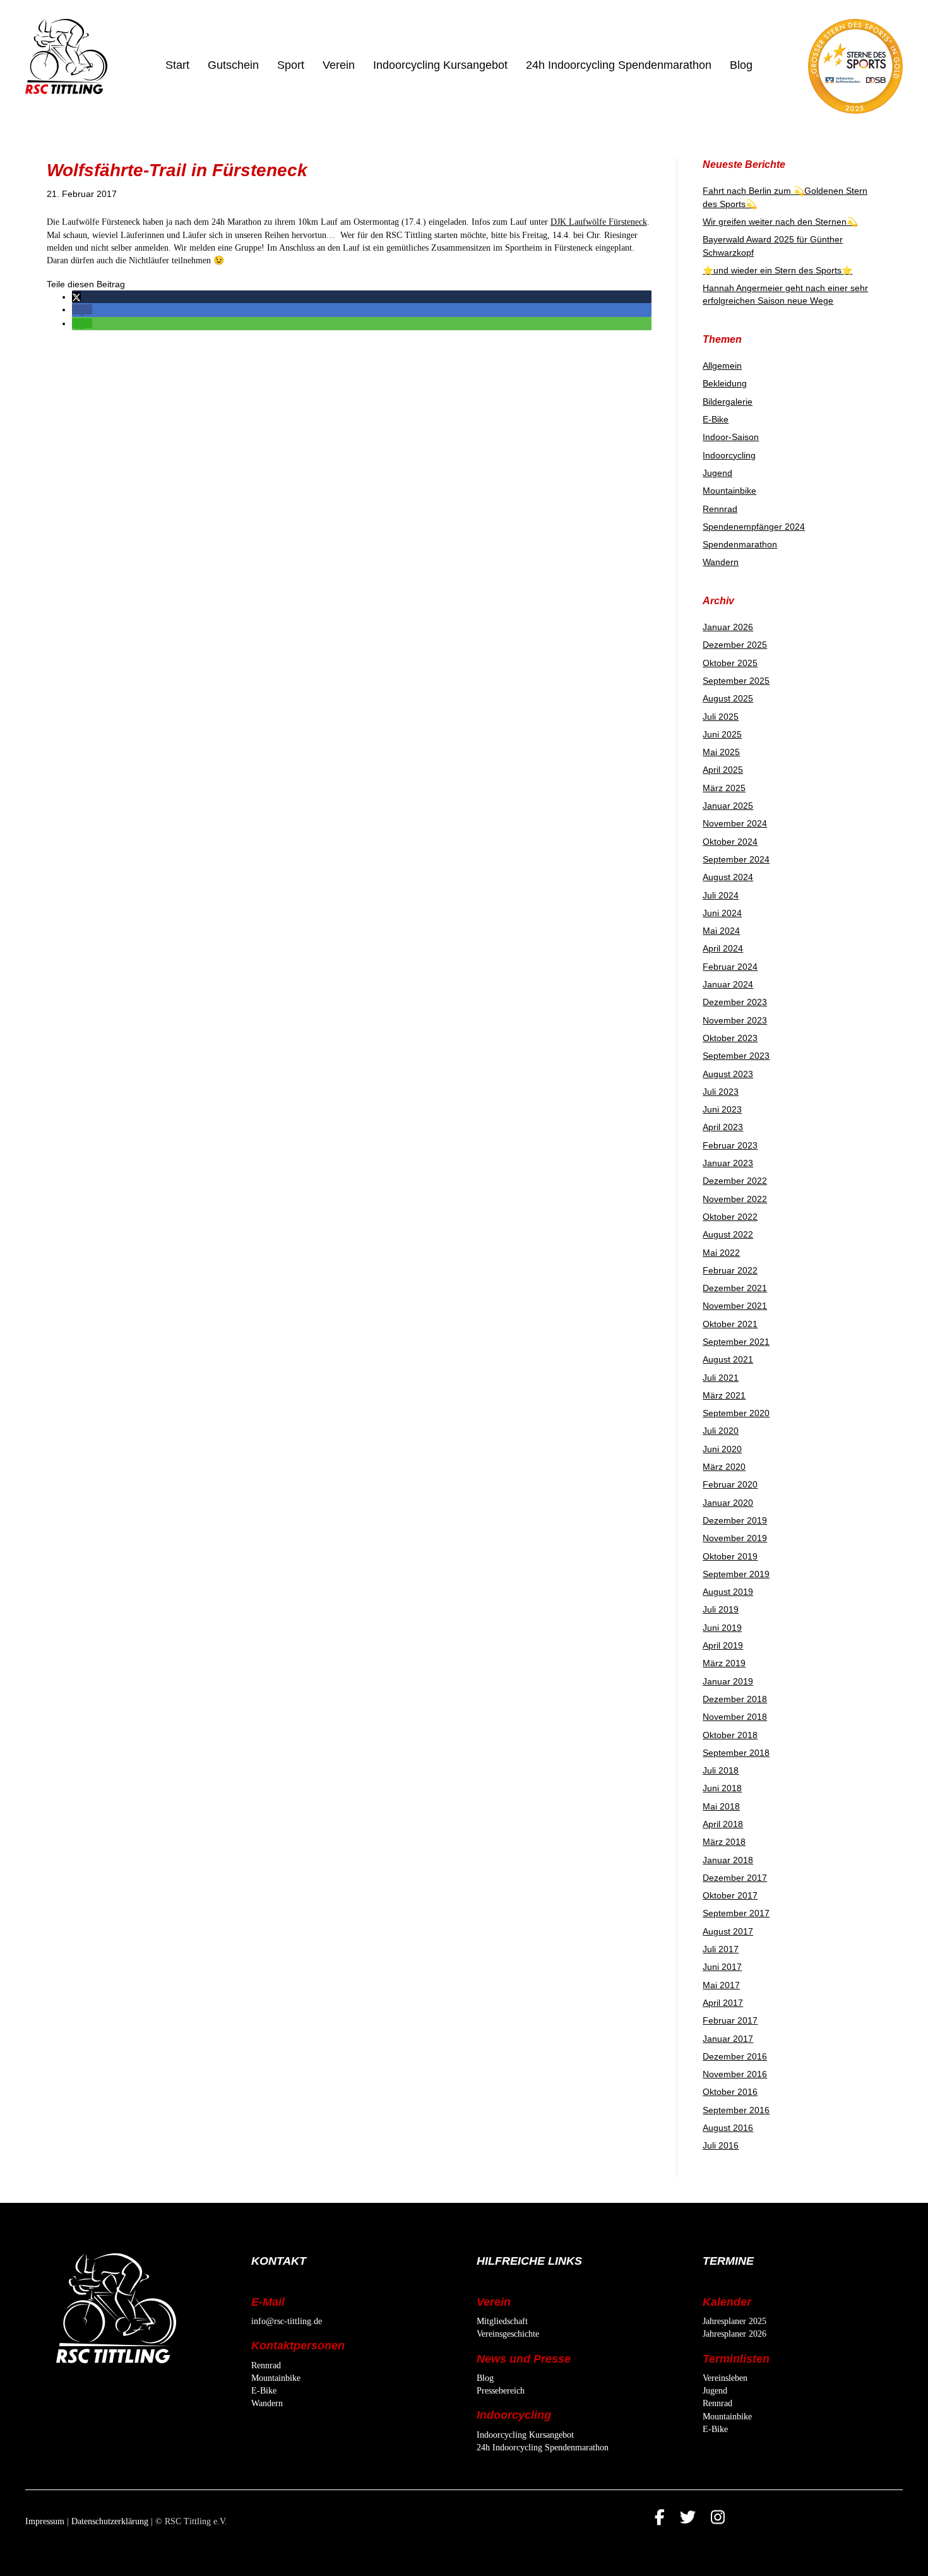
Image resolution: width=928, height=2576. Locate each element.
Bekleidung (725, 383)
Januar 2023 (728, 1163)
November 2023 (735, 1020)
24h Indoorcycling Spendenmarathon (619, 65)
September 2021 (736, 1342)
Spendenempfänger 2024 (754, 527)
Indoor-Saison (731, 437)
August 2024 (728, 877)
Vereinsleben (725, 2378)
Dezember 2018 (735, 1699)
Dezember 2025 (735, 645)
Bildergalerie (728, 402)
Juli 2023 (721, 1092)
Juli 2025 (721, 717)
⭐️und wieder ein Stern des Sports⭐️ (777, 270)
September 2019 (736, 1574)
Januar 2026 (728, 627)
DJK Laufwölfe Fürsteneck (599, 222)
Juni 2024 (722, 913)
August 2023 (728, 1074)
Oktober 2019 (730, 1556)
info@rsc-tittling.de (287, 2321)
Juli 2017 (721, 1949)
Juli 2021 (721, 1378)
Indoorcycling (729, 455)
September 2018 (736, 1753)
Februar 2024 (730, 967)
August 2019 (728, 1592)
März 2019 (724, 1663)
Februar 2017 (730, 2020)
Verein (339, 65)
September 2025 (736, 681)
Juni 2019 (722, 1628)
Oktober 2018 (730, 1735)
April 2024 (723, 948)
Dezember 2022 (735, 1181)
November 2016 (735, 2074)
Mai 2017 (721, 1985)
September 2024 (736, 859)
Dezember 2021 (735, 1288)
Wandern (721, 562)
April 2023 (723, 1127)
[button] (76, 297)
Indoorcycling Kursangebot (440, 65)
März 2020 (724, 1467)
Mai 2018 (721, 1806)
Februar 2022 (730, 1270)
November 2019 (735, 1538)
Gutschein (233, 65)
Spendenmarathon (740, 544)
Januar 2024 (728, 984)
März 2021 (724, 1395)
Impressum (45, 2521)
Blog (741, 65)
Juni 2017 (722, 1967)
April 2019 (723, 1645)
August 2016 (728, 2128)
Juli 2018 (721, 1770)
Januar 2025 (728, 806)
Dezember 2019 (735, 1520)
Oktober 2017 (730, 1895)
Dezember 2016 (735, 2056)
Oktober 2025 (730, 663)
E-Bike (716, 419)
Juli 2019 (721, 1609)
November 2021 (735, 1306)
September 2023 (736, 1056)
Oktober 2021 (730, 1324)
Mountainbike (729, 491)
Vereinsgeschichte (508, 2334)
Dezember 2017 (735, 1878)
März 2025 (724, 788)
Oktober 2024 (730, 842)
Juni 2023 (722, 1109)
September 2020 (736, 1413)
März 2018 (724, 1842)
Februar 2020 (730, 1484)
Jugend (717, 473)
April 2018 (723, 1824)
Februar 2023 (730, 1145)
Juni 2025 (722, 734)
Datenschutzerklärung (110, 2521)
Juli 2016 (721, 2145)
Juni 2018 (722, 1788)
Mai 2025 (721, 752)
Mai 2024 (721, 931)
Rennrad (720, 509)
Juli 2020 (721, 1431)
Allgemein (722, 366)
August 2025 (728, 698)
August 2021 (728, 1359)
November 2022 (735, 1199)
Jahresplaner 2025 (735, 2321)
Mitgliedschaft (502, 2321)
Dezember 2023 (735, 1002)
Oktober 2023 (730, 1038)
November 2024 (735, 823)
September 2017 (736, 1913)
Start (177, 65)
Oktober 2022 (730, 1217)
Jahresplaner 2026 (735, 2334)
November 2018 (735, 1717)
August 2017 (728, 1931)
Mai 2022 (721, 1253)
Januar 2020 (728, 1503)
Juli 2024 (721, 895)
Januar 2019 (728, 1681)
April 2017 (723, 2003)
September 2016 (736, 2110)
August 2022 (728, 1234)
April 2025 (723, 770)
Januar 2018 (728, 1860)
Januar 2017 (728, 2039)
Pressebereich (501, 2391)
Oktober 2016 (730, 2092)
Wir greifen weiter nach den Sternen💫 (780, 222)
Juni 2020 (722, 1449)
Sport (291, 65)
